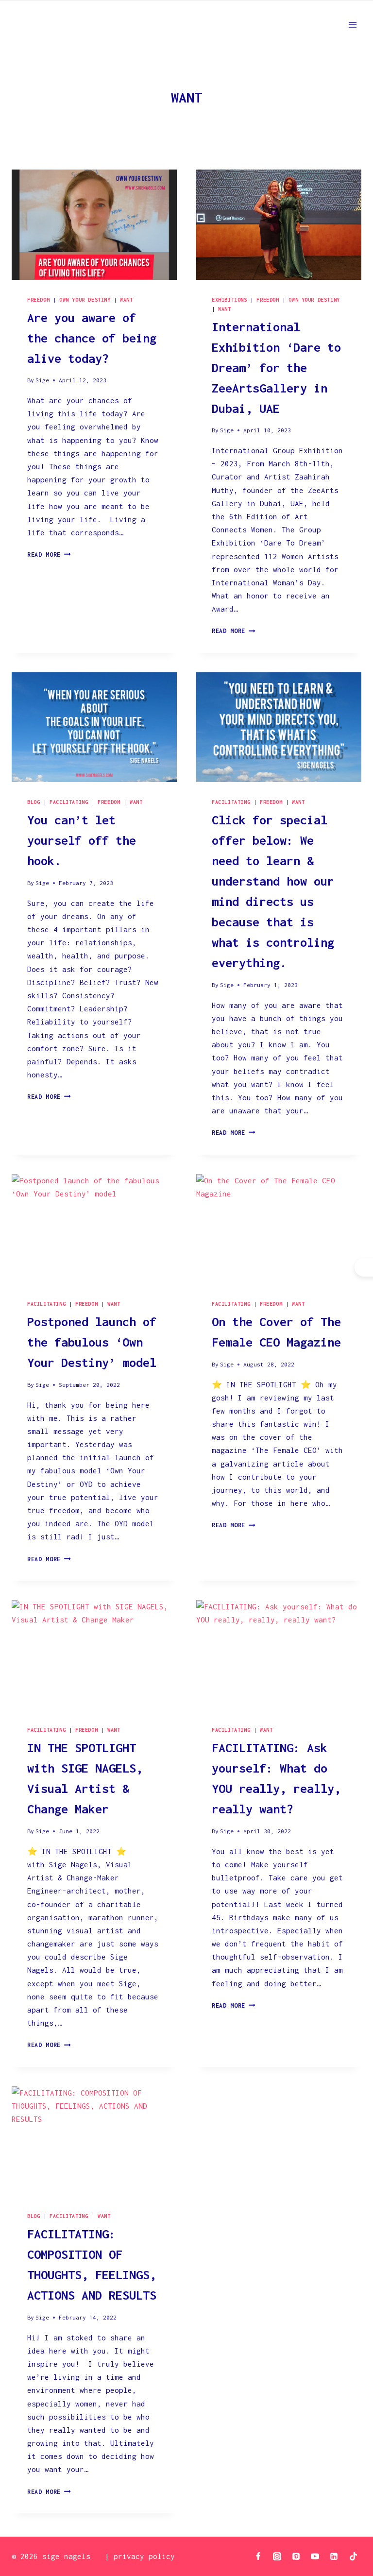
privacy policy (144, 2556)
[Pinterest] (296, 2556)
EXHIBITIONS (229, 300)
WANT (126, 300)
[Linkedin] (334, 2556)
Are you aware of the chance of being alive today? (92, 338)
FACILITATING (69, 802)
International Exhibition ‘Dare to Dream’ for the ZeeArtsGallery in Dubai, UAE (276, 367)
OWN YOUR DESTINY (85, 300)
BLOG (34, 802)
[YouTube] (315, 2556)
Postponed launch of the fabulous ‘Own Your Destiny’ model (92, 1342)
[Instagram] (277, 2556)
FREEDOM (38, 300)
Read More (49, 554)
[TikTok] (353, 2556)
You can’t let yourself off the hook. (82, 840)
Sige (42, 380)
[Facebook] (258, 2556)
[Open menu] (352, 25)
